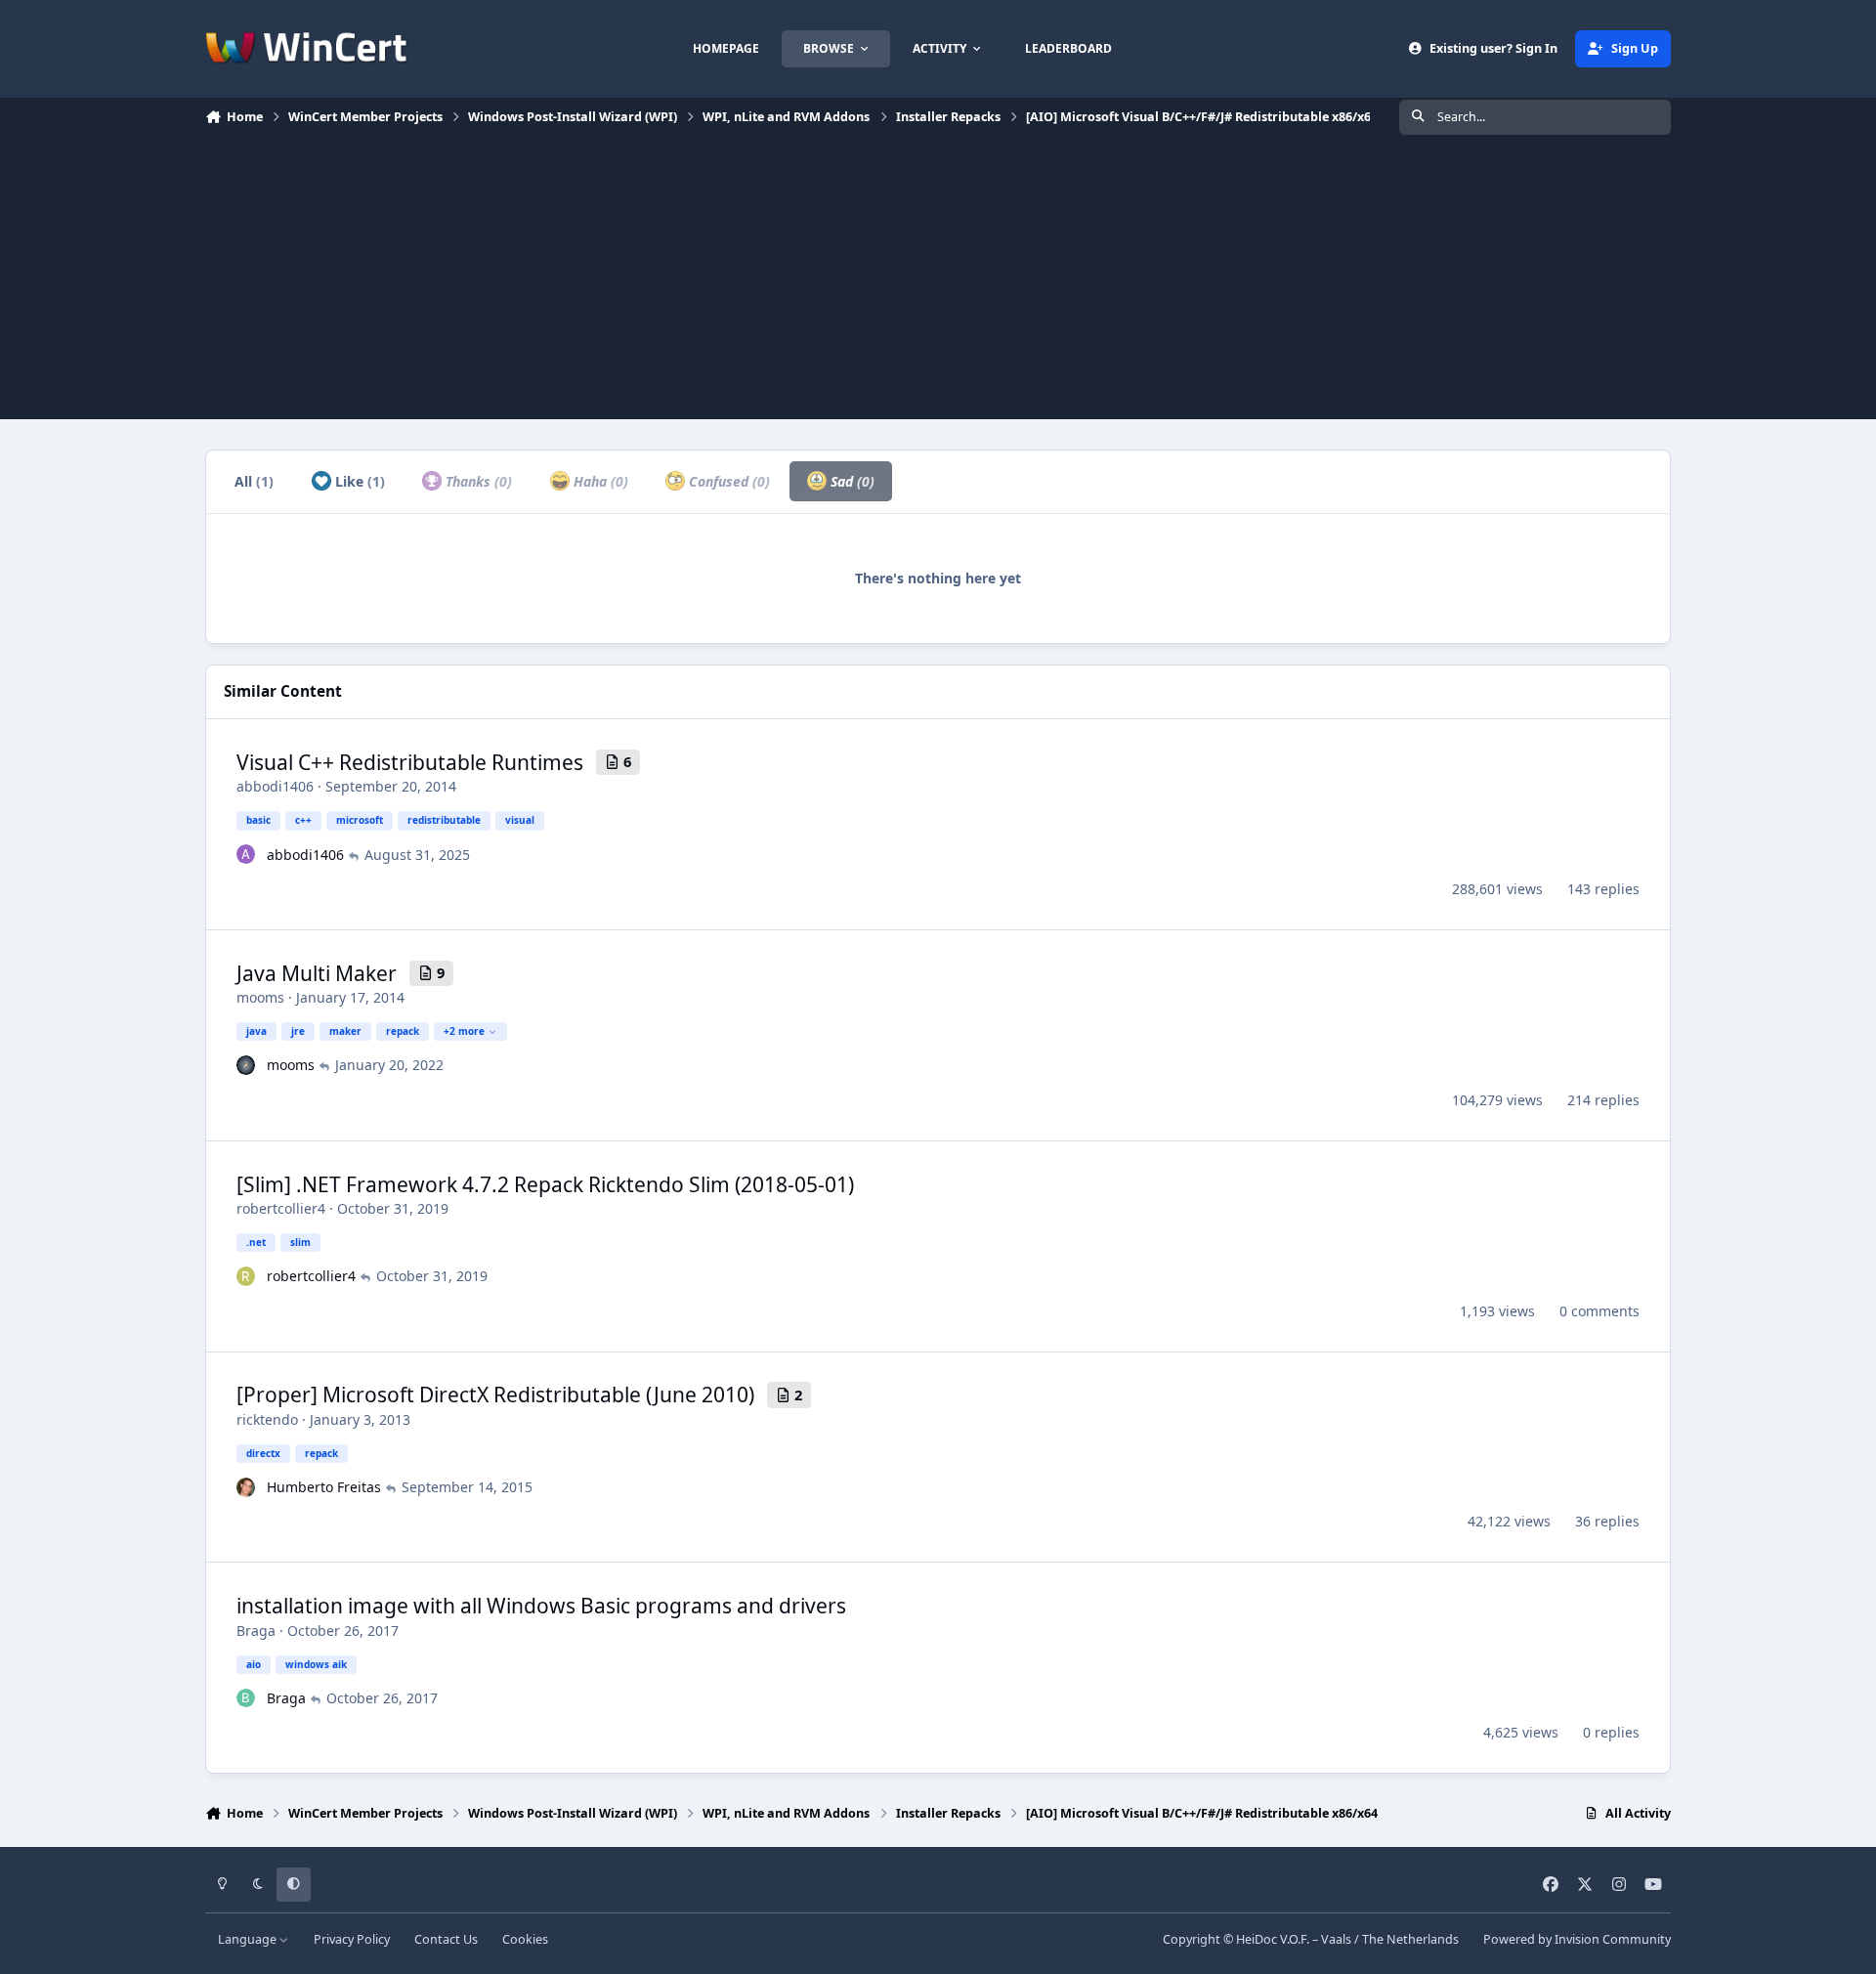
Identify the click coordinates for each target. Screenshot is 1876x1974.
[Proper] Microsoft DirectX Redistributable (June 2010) (495, 1395)
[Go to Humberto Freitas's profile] (246, 1487)
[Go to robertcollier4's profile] (246, 1276)
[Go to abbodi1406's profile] (246, 854)
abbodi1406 (275, 786)
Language (249, 1939)
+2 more (464, 1031)
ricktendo (267, 1419)
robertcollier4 (281, 1208)
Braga (256, 1631)
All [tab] (254, 481)
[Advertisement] (938, 282)
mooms (260, 997)
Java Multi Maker (317, 973)
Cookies (525, 1939)
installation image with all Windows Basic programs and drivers (541, 1606)
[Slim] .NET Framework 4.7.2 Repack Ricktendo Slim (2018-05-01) (545, 1184)
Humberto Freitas (324, 1487)
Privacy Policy (352, 1939)
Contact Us (446, 1939)
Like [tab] (358, 481)
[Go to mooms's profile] (246, 1065)
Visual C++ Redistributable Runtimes (410, 762)
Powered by (1577, 1939)
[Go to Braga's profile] (246, 1698)
